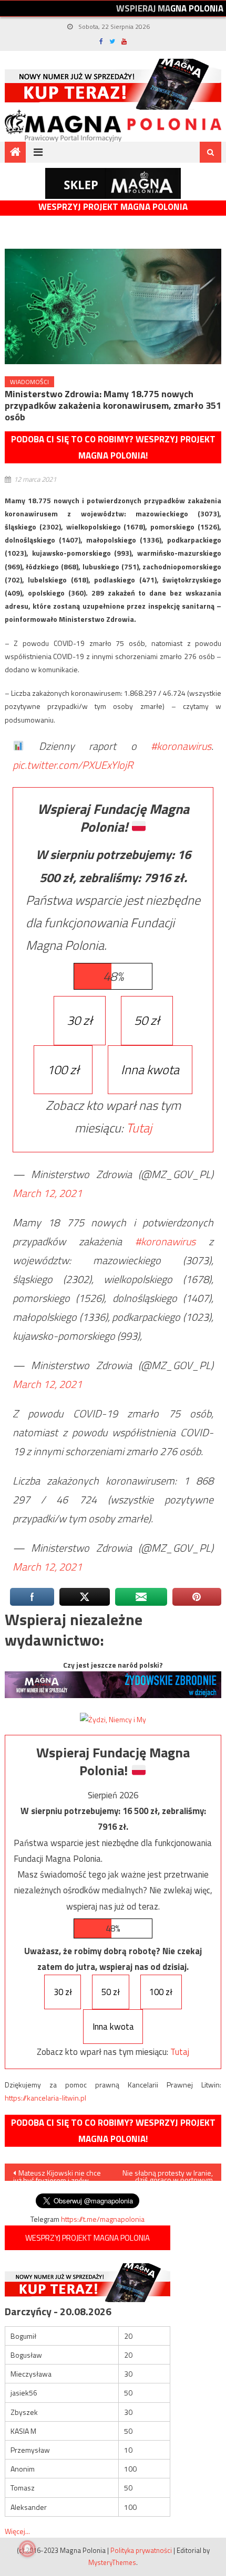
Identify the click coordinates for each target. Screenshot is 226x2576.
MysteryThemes (112, 2562)
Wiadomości (29, 382)
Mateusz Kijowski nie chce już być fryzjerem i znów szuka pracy (57, 2174)
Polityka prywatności (141, 2550)
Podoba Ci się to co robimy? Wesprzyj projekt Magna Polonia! (113, 447)
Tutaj (139, 1128)
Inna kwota (150, 1069)
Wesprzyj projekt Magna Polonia (113, 207)
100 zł (63, 1069)
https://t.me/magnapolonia (103, 2219)
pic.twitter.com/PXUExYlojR (73, 765)
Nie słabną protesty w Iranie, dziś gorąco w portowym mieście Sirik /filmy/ (168, 2174)
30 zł (80, 1020)
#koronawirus (181, 746)
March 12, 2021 (47, 1193)
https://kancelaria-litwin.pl (45, 2098)
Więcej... (17, 2531)
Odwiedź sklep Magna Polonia (113, 183)
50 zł (147, 1020)
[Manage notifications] (27, 2549)
